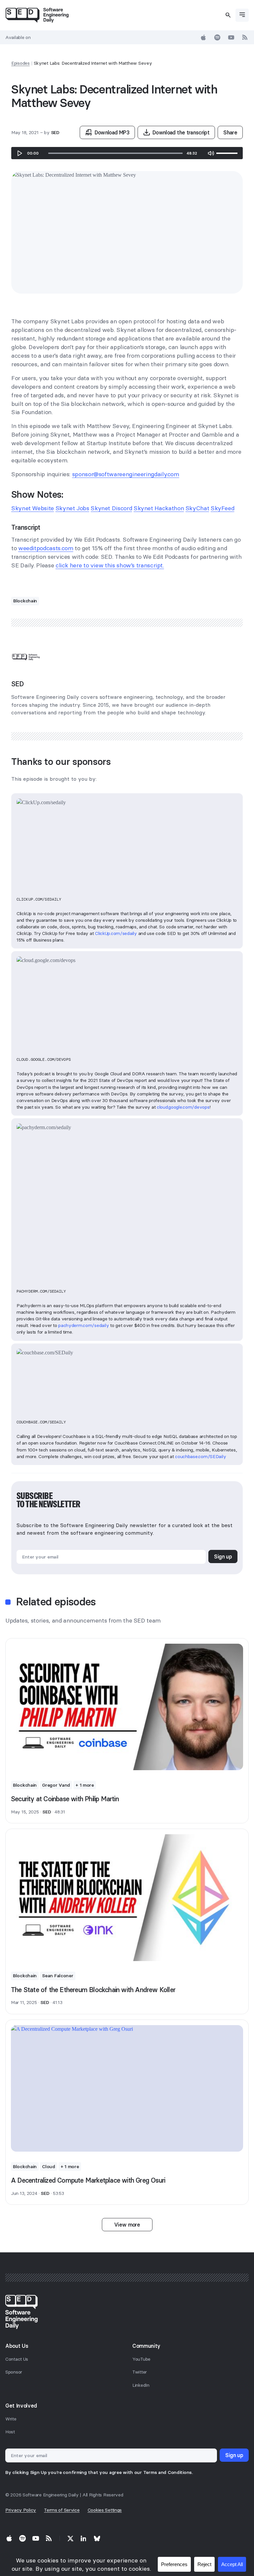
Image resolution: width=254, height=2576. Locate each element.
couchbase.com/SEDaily (200, 1456)
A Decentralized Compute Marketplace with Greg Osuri (88, 2180)
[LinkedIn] (84, 2538)
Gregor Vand (56, 1785)
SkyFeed (222, 508)
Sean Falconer (58, 1976)
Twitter (140, 2372)
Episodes (21, 63)
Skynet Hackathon (159, 508)
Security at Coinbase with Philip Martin (65, 1799)
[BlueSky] (97, 2538)
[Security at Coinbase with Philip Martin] (127, 1707)
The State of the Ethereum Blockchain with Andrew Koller (93, 1990)
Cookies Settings (105, 2510)
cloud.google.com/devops (183, 1107)
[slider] (115, 153)
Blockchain (25, 601)
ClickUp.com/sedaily (116, 933)
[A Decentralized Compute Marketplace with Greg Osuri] (127, 2089)
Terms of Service (62, 2510)
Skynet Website (33, 508)
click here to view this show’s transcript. (110, 565)
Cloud (49, 2166)
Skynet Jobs (72, 508)
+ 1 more (85, 1785)
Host (10, 2432)
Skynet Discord (111, 508)
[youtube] (231, 37)
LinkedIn (141, 2385)
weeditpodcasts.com (46, 548)
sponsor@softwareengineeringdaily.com (126, 474)
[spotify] (217, 37)
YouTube (141, 2359)
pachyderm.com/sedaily (84, 1325)
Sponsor (14, 2372)
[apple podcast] (203, 37)
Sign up (223, 1556)
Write (11, 2419)
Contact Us (17, 2359)
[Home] (37, 15)
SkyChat (197, 508)
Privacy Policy (21, 2510)
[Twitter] (70, 2538)
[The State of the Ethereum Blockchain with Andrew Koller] (127, 1898)
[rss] (245, 37)
